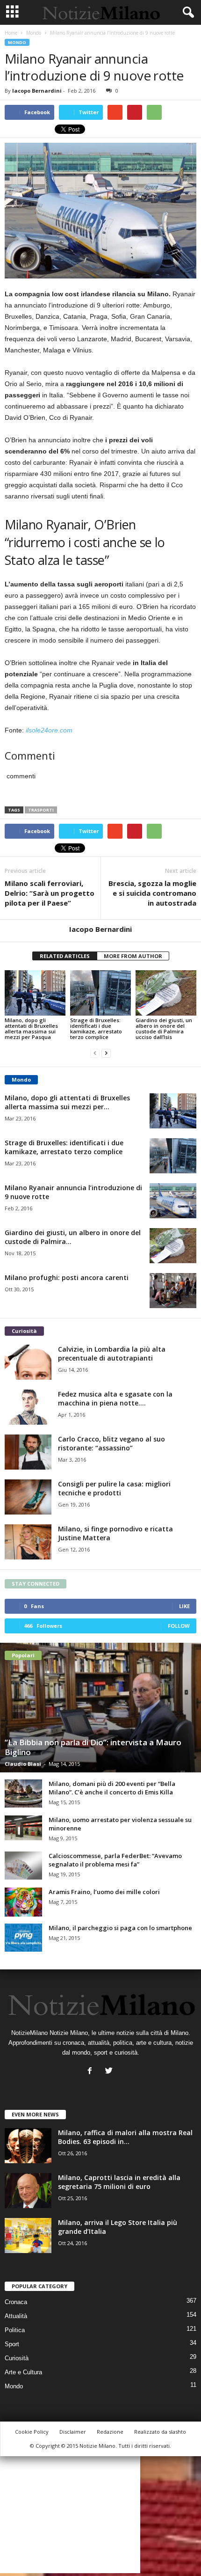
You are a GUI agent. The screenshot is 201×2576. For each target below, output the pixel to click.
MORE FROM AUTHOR (133, 956)
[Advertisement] (70, 2515)
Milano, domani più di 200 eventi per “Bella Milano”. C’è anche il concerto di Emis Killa (112, 1788)
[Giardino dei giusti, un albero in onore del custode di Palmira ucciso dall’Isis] (166, 993)
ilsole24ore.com (49, 730)
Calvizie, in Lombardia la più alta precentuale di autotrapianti (112, 1354)
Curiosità (17, 2358)
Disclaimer (73, 2432)
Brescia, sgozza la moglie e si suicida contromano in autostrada (152, 893)
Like (184, 1606)
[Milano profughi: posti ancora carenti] (173, 1291)
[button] (187, 13)
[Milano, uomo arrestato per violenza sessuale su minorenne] (23, 1828)
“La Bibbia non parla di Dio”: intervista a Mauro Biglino (93, 1747)
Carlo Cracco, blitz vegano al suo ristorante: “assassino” (111, 1443)
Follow (179, 1626)
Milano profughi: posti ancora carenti (67, 1277)
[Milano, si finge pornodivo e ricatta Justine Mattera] (28, 1542)
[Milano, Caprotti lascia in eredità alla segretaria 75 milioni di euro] (28, 2191)
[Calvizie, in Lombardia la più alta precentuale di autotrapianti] (28, 1362)
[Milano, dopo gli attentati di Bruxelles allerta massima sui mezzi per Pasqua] (35, 993)
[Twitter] (110, 2072)
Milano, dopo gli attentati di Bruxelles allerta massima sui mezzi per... (67, 1102)
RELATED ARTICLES (65, 956)
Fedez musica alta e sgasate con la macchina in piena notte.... (115, 1398)
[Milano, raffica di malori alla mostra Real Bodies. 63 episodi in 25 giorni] (28, 2146)
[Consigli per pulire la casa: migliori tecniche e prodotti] (28, 1497)
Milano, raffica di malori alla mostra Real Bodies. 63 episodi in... (125, 2137)
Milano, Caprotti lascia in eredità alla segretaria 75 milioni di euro (119, 2182)
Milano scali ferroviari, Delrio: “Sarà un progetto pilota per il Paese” (50, 893)
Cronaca (16, 2302)
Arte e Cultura (23, 2372)
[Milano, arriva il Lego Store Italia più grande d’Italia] (28, 2236)
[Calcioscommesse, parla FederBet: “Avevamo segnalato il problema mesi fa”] (23, 1866)
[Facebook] (92, 2072)
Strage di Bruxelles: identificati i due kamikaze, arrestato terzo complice (96, 1028)
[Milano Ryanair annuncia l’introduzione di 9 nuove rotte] (173, 1201)
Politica (15, 2330)
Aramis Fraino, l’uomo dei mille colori (104, 1892)
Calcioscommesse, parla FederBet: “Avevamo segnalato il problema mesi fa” (115, 1860)
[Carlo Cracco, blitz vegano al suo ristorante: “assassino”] (28, 1452)
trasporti (41, 810)
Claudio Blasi (23, 1764)
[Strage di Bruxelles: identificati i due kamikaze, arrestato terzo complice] (100, 993)
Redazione (110, 2432)
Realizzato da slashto (160, 2432)
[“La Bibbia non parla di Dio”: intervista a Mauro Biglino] (100, 1708)
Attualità (16, 2316)
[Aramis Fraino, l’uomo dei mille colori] (23, 1902)
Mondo (34, 33)
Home (11, 33)
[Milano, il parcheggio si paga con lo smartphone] (23, 1938)
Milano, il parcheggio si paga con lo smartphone (120, 1928)
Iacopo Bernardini (37, 91)
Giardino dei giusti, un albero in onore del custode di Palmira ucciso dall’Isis (164, 1028)
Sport (12, 2344)
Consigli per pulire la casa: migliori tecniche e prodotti (114, 1488)
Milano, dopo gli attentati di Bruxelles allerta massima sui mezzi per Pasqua (31, 1028)
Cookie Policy (32, 2432)
